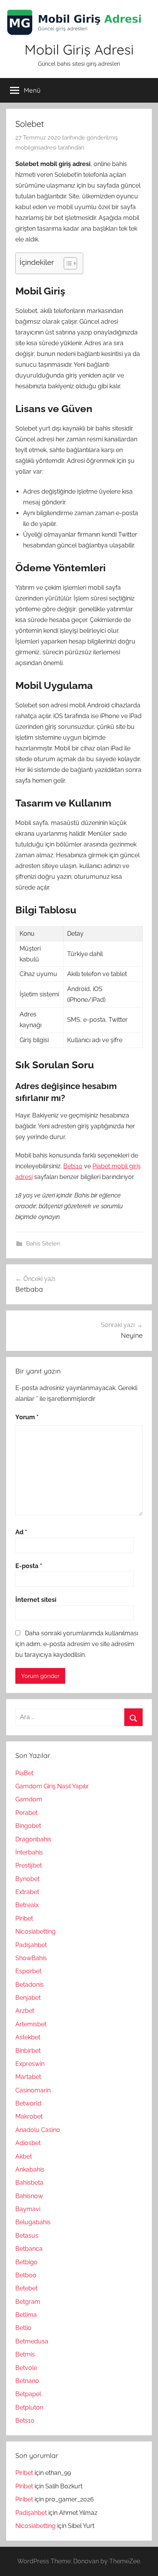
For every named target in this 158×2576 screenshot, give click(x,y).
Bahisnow (29, 2196)
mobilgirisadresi (36, 148)
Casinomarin (33, 2090)
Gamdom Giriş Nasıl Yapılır (52, 1786)
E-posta (29, 1566)
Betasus (27, 2236)
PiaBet (24, 1773)
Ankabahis (30, 2169)
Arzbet (25, 2011)
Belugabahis (33, 2222)
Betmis (25, 2354)
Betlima (26, 2315)
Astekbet (28, 2037)
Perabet (26, 1813)
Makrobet (29, 2116)
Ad (21, 1532)
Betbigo (26, 2262)
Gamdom (29, 1799)
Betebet (26, 2288)
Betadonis (30, 1985)
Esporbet (28, 1971)
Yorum (27, 1417)
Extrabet (27, 1892)
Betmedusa (32, 2341)
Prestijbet (29, 1865)
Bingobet (28, 1826)
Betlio (23, 2328)
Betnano (27, 2381)
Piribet (24, 1918)
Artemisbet (31, 2024)
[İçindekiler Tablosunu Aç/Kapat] (67, 263)
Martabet (28, 2077)
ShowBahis (31, 1958)
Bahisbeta (29, 2183)
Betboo (26, 2275)
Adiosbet (28, 2143)
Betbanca (29, 2249)
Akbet (24, 2156)
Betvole (26, 2368)
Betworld (28, 2103)
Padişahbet (31, 1945)
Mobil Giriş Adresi (79, 49)
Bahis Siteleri (43, 1244)
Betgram (28, 2302)
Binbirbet (28, 2051)
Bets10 (73, 1166)
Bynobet (27, 1879)
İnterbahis (29, 1852)
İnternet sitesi (36, 1600)
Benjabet (28, 1998)
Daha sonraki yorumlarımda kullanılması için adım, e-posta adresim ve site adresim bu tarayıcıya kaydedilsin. (77, 1644)
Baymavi (28, 2209)
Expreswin (30, 2064)
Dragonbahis (33, 1839)
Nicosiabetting (35, 1932)
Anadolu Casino (38, 2130)
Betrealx (27, 1905)
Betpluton (29, 2407)
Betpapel (28, 2394)
